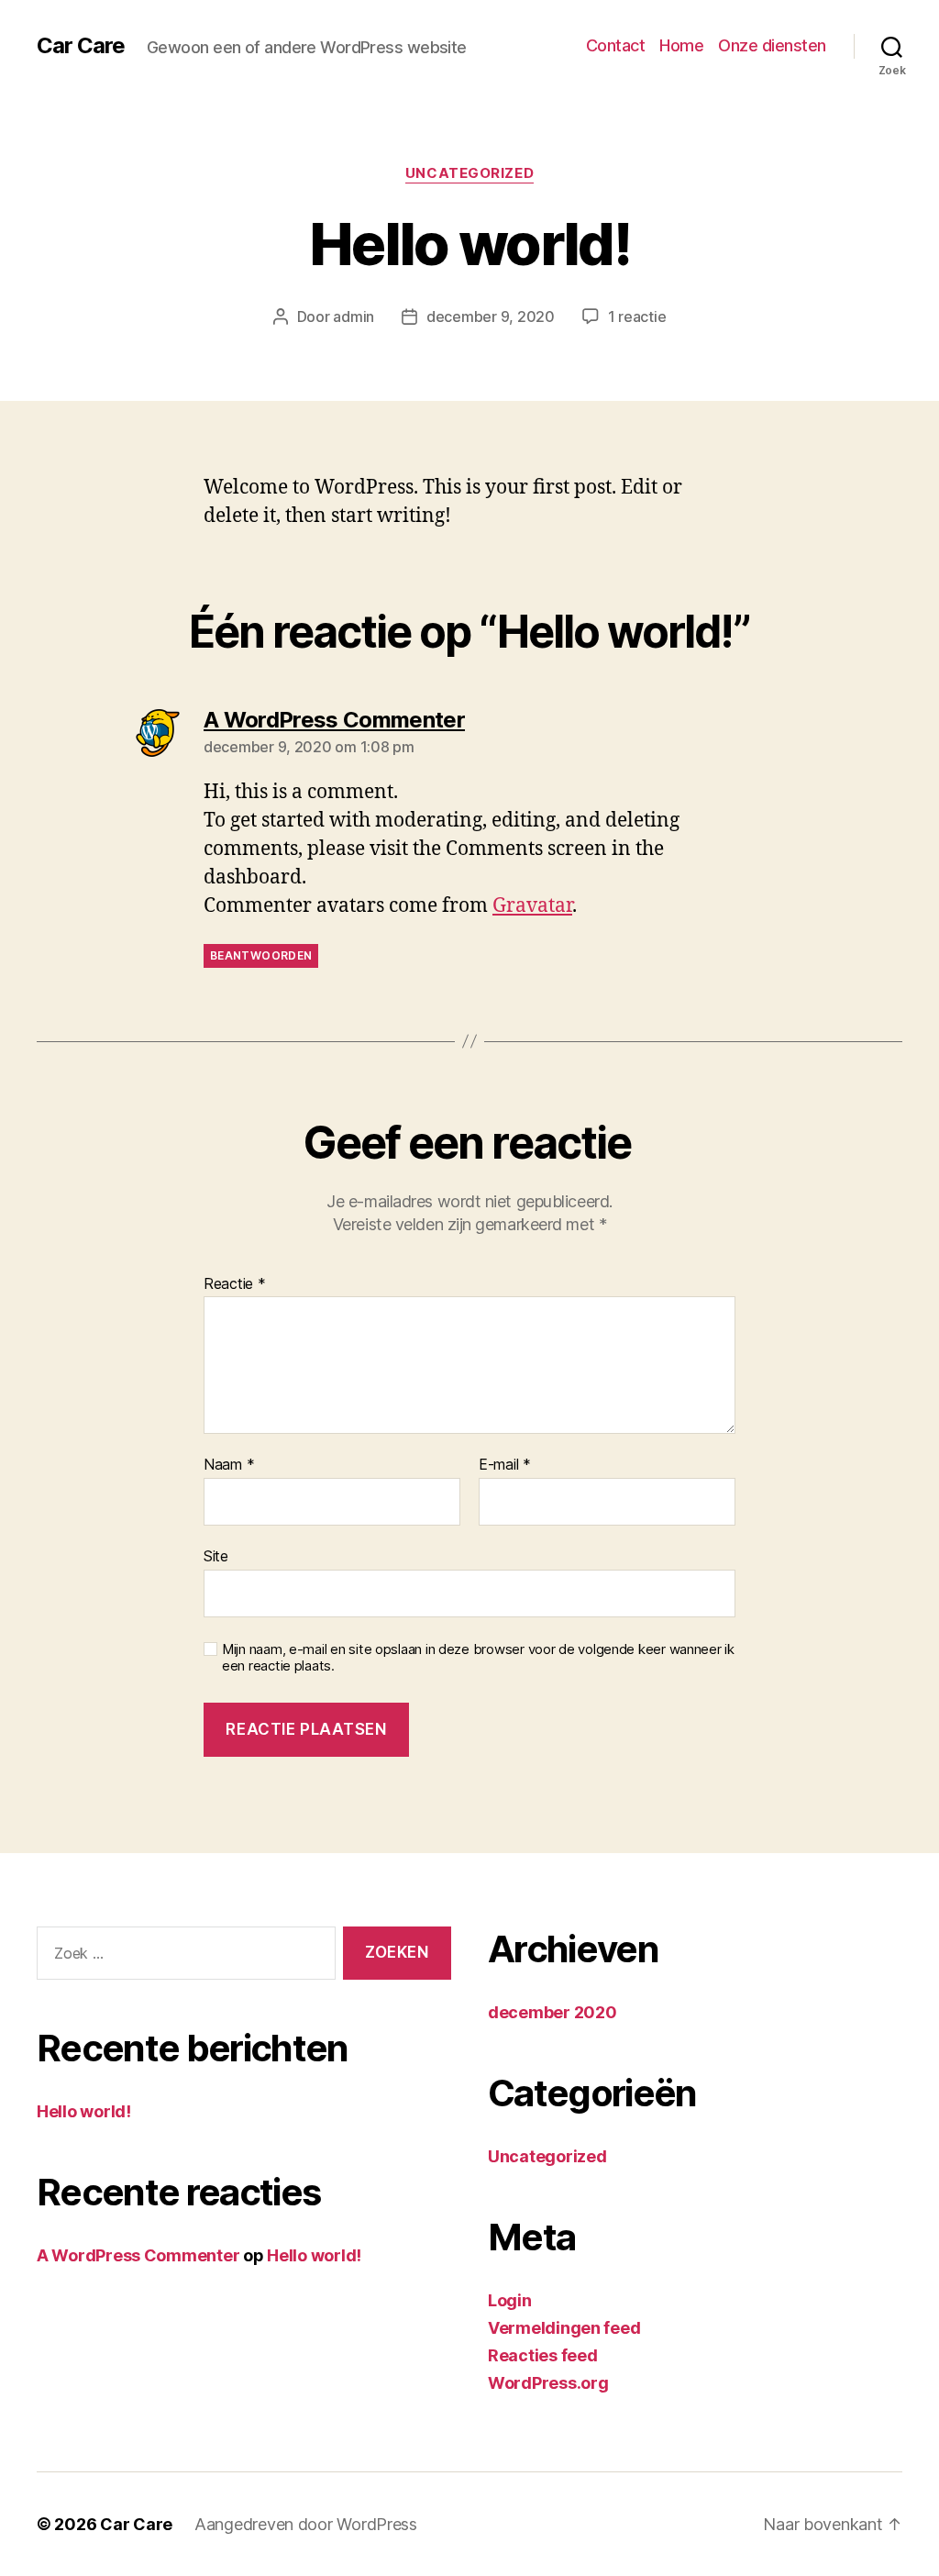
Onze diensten (772, 45)
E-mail (505, 1465)
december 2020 (552, 2012)
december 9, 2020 (491, 316)
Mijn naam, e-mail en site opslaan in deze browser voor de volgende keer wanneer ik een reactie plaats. (478, 1658)
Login (510, 2300)
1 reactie (637, 316)
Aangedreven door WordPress (306, 2524)
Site (216, 1555)
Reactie (235, 1284)
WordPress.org (548, 2383)
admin (354, 316)
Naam (229, 1465)
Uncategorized (469, 173)
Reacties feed (543, 2355)
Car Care (81, 46)
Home (681, 45)
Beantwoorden (261, 955)
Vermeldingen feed (564, 2328)
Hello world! (84, 2111)
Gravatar (532, 906)
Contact (616, 45)
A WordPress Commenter (138, 2255)
